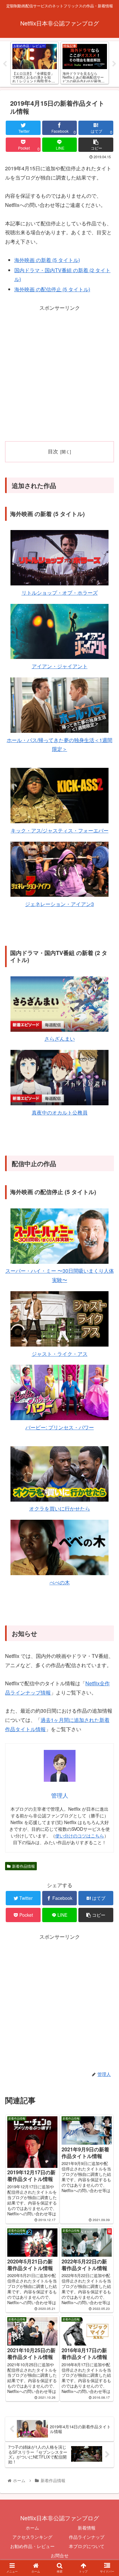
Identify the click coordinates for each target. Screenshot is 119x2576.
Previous (5, 64)
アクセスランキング (32, 2537)
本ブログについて (87, 2546)
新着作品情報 (23, 1866)
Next (114, 64)
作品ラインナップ (87, 2537)
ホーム (32, 2528)
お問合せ (60, 2555)
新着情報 (87, 2528)
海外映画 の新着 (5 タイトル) (47, 260)
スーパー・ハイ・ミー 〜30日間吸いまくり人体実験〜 (60, 1275)
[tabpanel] (35, 63)
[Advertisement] (60, 372)
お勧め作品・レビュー (32, 2546)
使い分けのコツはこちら (80, 1836)
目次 (53, 451)
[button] (106, 1342)
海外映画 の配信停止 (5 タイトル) (52, 289)
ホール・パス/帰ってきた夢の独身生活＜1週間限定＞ (60, 745)
